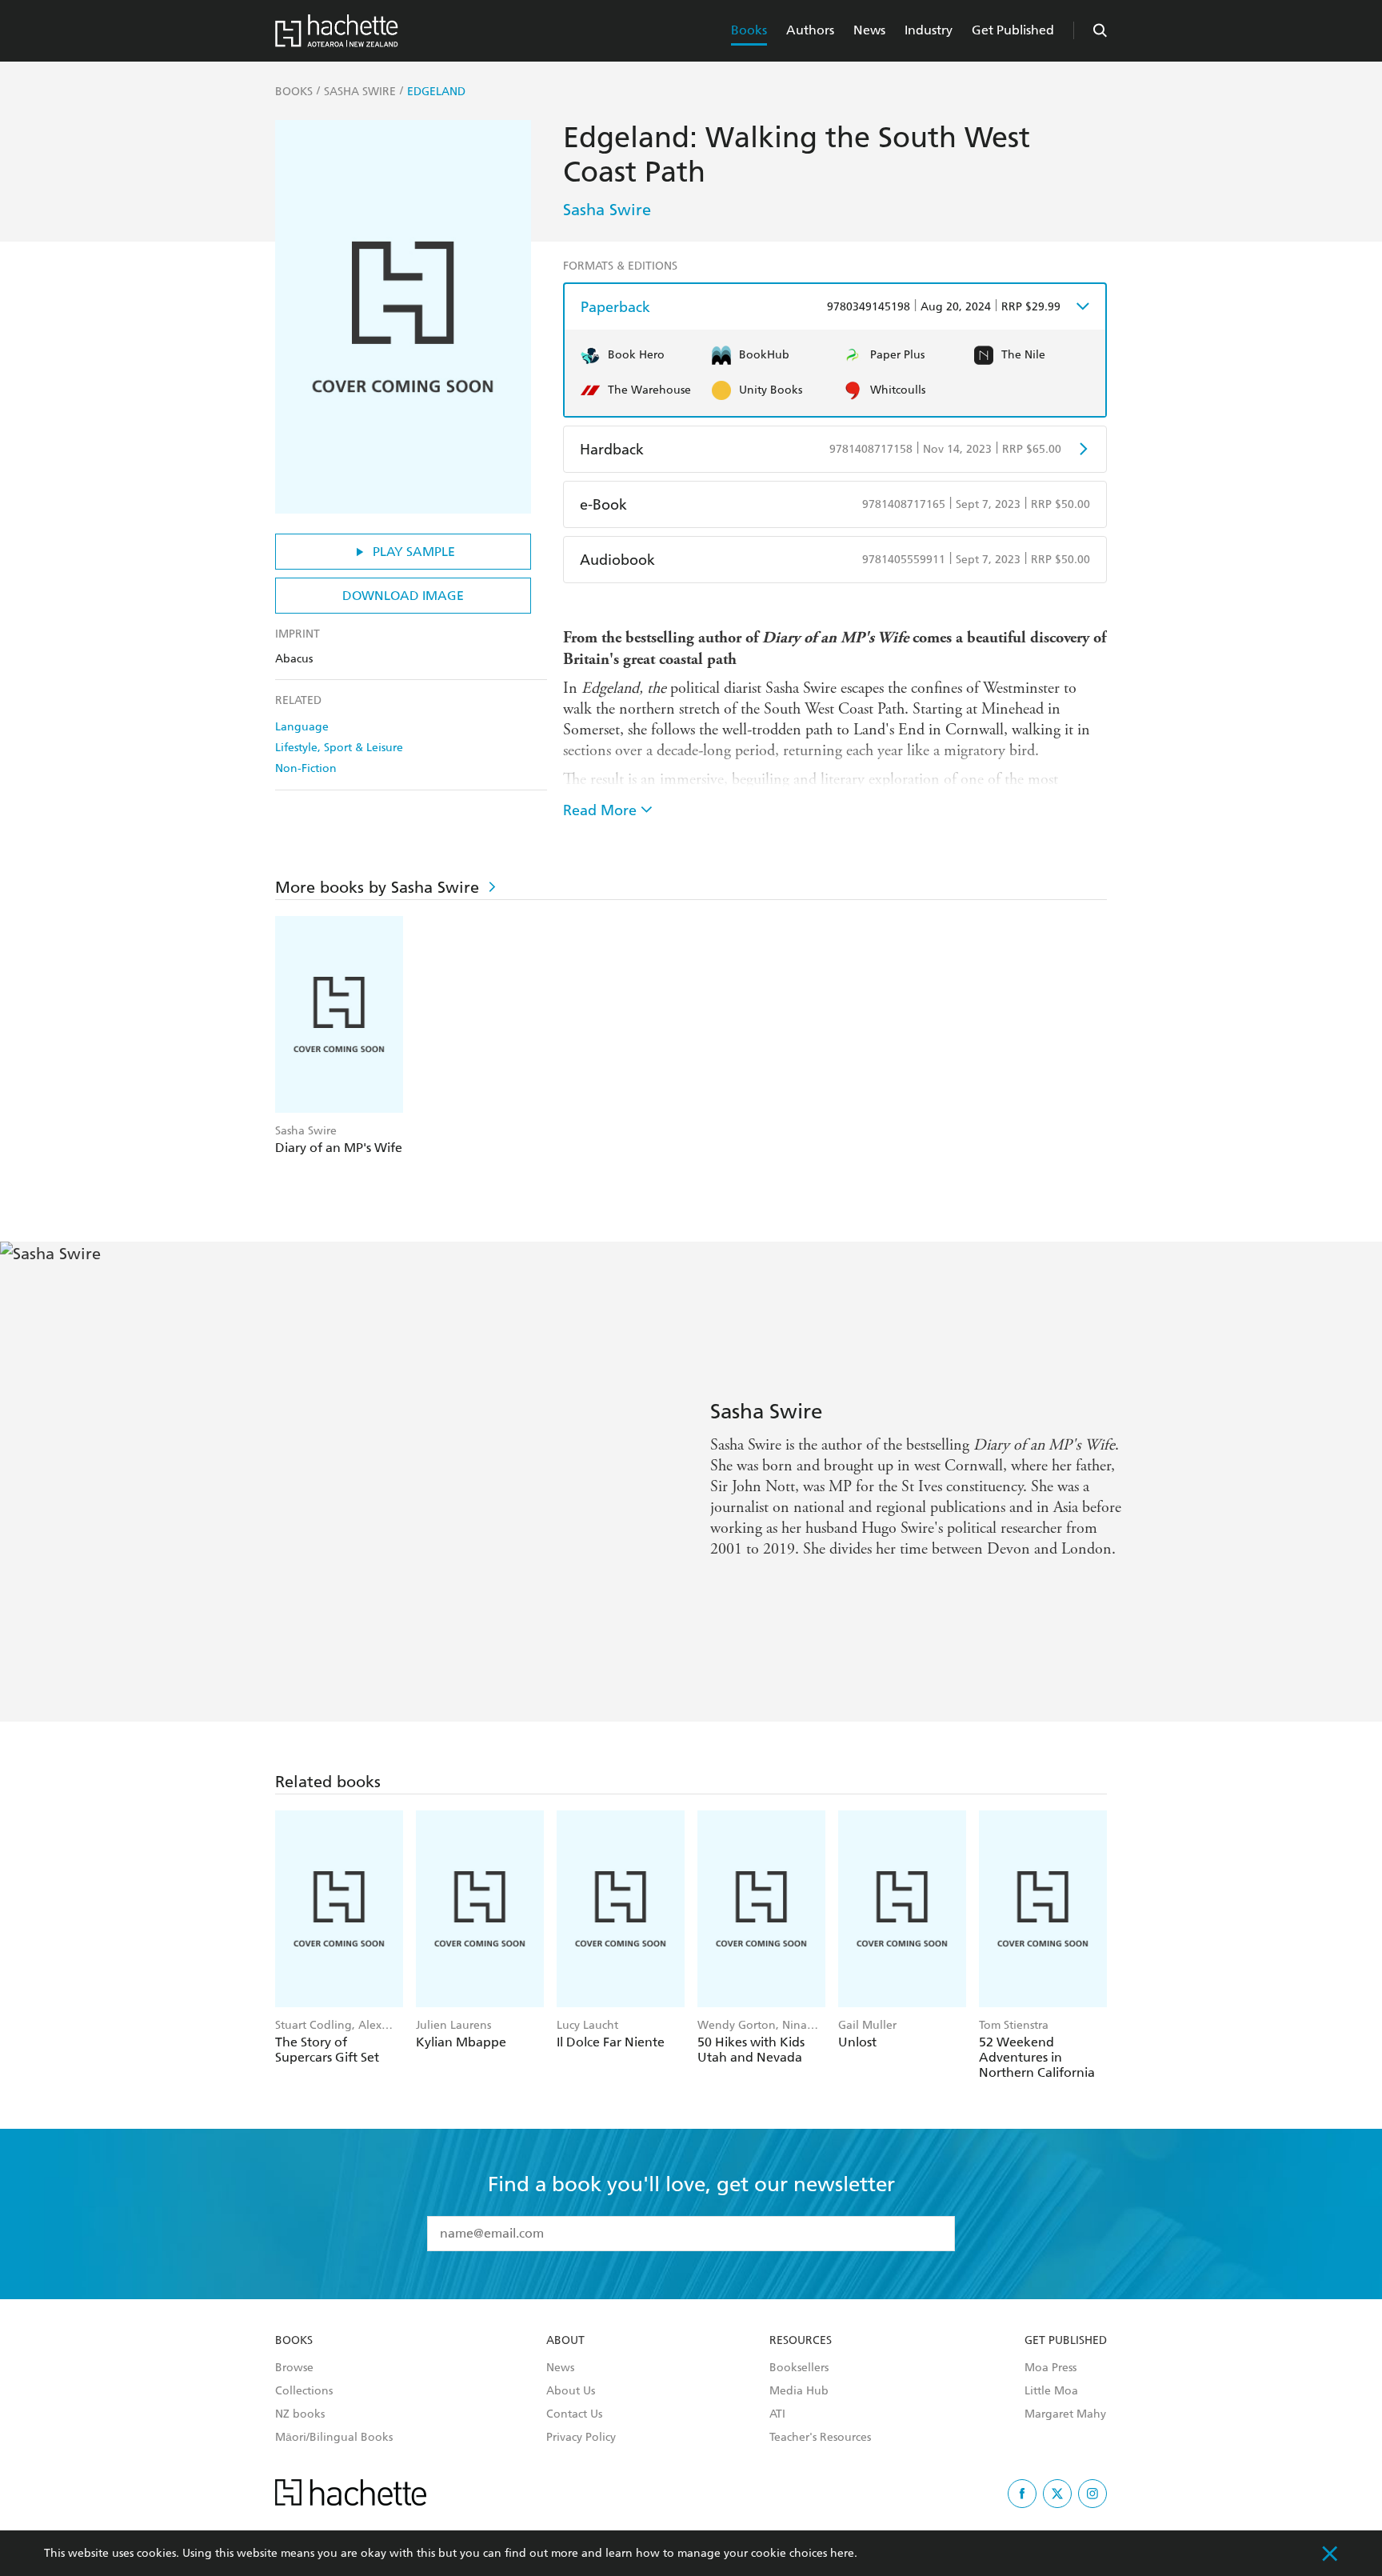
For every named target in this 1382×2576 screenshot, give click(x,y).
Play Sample (414, 552)
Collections (304, 2391)
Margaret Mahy (1065, 2414)
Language (302, 727)
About (565, 2341)
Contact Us (574, 2414)
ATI (777, 2414)
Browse (294, 2368)
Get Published (1013, 30)
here (842, 2553)
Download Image (403, 596)
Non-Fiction (306, 768)
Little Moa (1051, 2391)
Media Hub (799, 2391)
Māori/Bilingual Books (334, 2438)
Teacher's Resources (820, 2438)
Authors (810, 30)
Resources (801, 2341)
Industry (929, 30)
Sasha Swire (607, 210)
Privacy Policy (581, 2438)
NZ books (300, 2414)
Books (749, 30)
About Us (571, 2391)
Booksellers (799, 2368)
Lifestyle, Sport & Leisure (339, 748)
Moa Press (1050, 2368)
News (869, 30)
